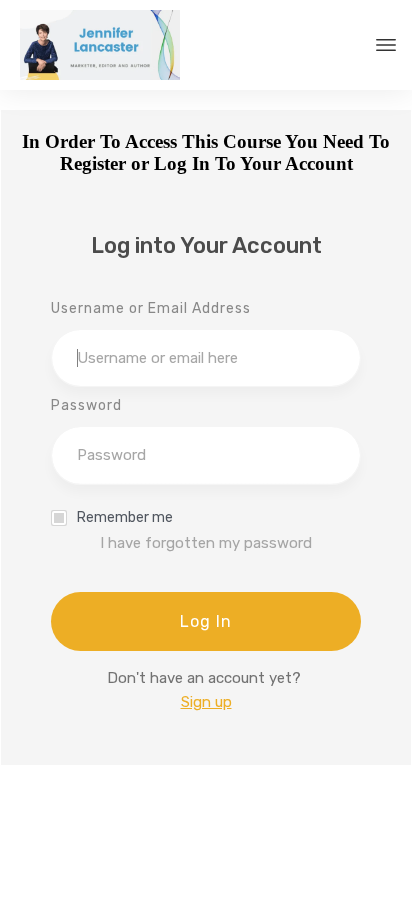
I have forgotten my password (206, 543)
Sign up (206, 702)
